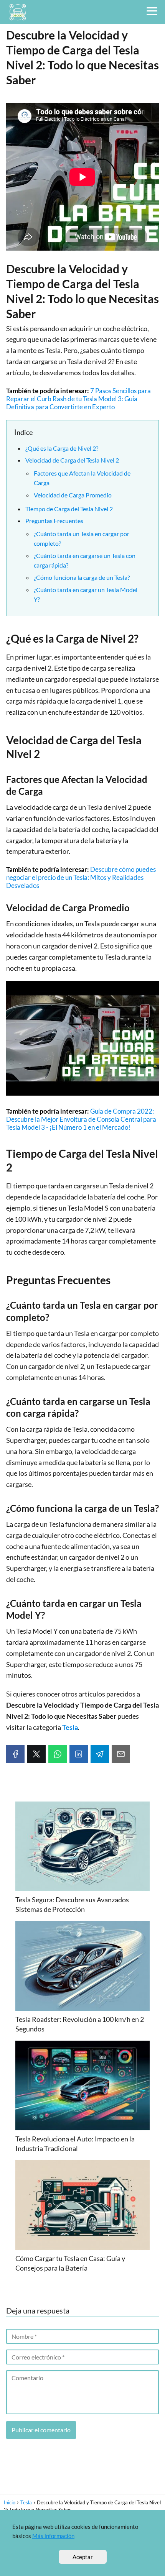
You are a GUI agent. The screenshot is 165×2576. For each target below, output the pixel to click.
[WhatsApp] (58, 1754)
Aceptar (83, 2557)
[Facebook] (15, 1754)
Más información (53, 2536)
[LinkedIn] (79, 1754)
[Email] (121, 1754)
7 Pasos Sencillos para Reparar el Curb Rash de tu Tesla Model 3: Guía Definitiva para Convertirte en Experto (78, 399)
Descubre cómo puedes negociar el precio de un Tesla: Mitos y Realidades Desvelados (81, 877)
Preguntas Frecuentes (54, 521)
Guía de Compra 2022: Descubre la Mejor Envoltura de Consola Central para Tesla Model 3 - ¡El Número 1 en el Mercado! (81, 1119)
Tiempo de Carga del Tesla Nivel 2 (69, 509)
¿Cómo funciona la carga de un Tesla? (82, 577)
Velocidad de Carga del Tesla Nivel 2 (72, 460)
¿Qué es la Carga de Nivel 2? (62, 448)
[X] (36, 1754)
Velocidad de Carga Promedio (73, 495)
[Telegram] (100, 1754)
